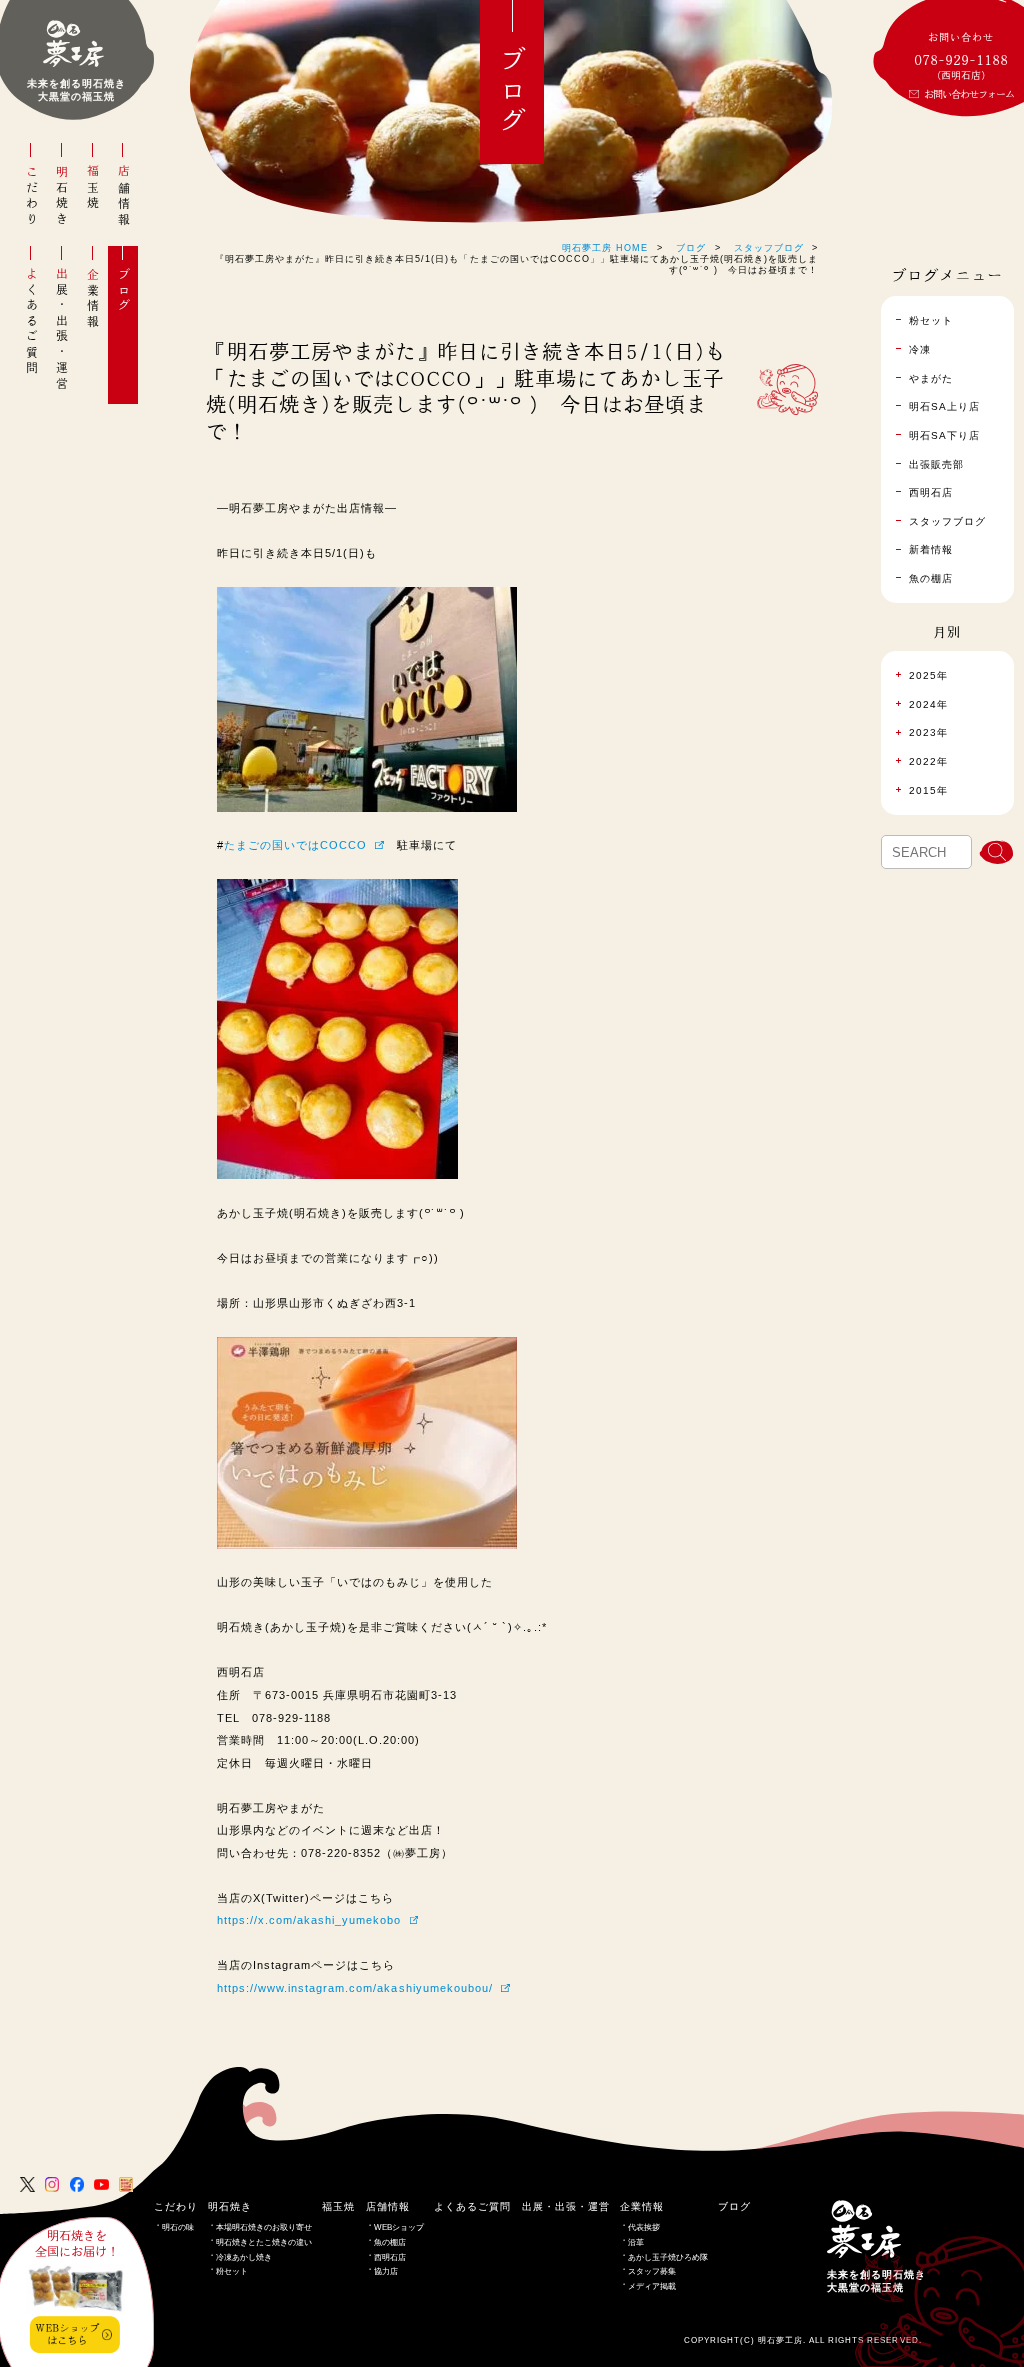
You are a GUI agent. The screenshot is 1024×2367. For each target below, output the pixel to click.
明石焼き (62, 196)
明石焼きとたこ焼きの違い (264, 2242)
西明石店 (390, 2257)
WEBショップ (399, 2227)
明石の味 (178, 2227)
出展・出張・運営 (62, 329)
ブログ (124, 290)
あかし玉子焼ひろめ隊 (668, 2257)
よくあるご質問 (32, 321)
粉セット (232, 2271)
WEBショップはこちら (67, 2333)
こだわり (32, 196)
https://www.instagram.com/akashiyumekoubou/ (355, 1988)
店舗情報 (124, 196)
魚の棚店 (390, 2242)
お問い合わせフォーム (969, 94)
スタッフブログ (769, 248)
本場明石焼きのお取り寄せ (264, 2227)
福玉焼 (93, 188)
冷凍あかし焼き (244, 2257)
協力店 (386, 2271)
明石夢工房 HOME (605, 248)
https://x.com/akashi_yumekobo (309, 1920)
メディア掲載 (652, 2286)
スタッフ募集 (652, 2271)
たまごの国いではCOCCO (295, 845)
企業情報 (93, 298)
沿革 (636, 2242)
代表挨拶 (644, 2227)
